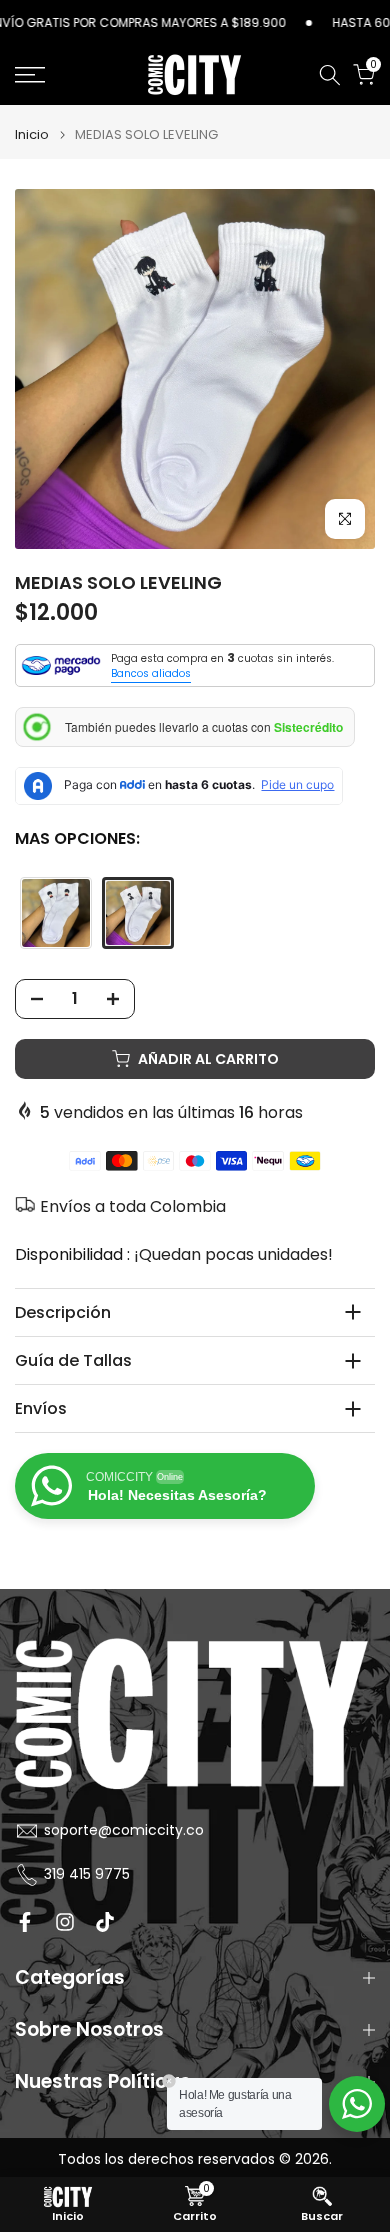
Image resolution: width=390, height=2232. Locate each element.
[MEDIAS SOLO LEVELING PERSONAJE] (56, 913)
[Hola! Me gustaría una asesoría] (357, 2104)
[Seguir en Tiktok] (105, 1922)
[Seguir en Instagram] (65, 1922)
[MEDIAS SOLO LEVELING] (138, 913)
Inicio (32, 134)
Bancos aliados (151, 673)
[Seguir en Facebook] (25, 1922)
